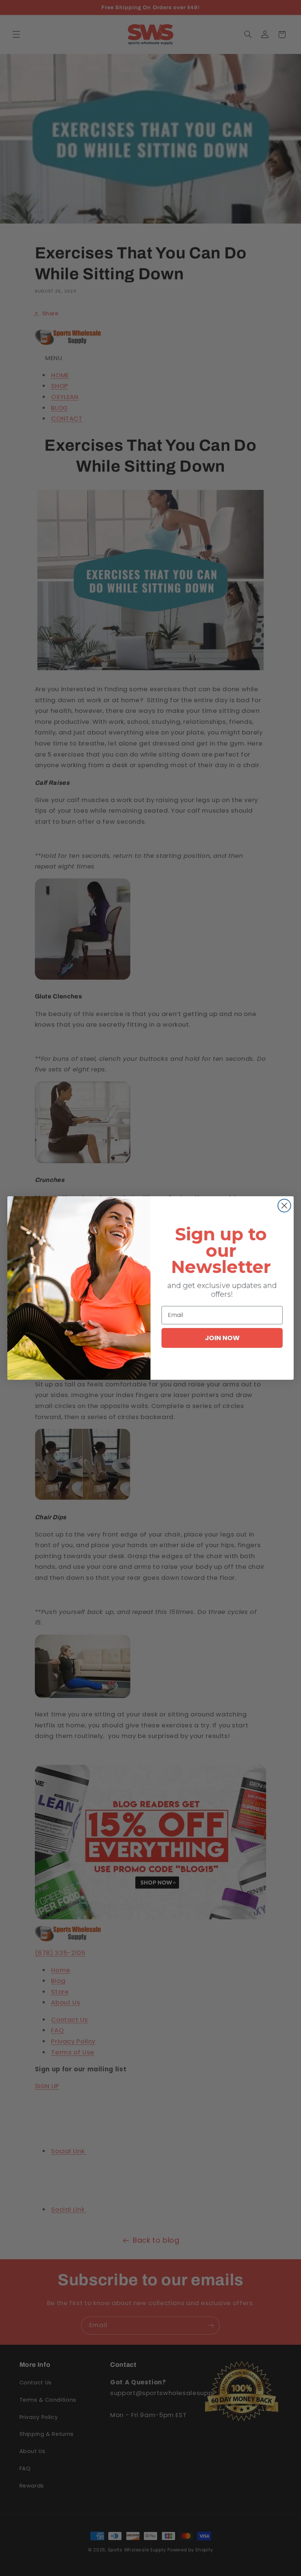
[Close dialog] (284, 1206)
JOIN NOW (222, 1338)
